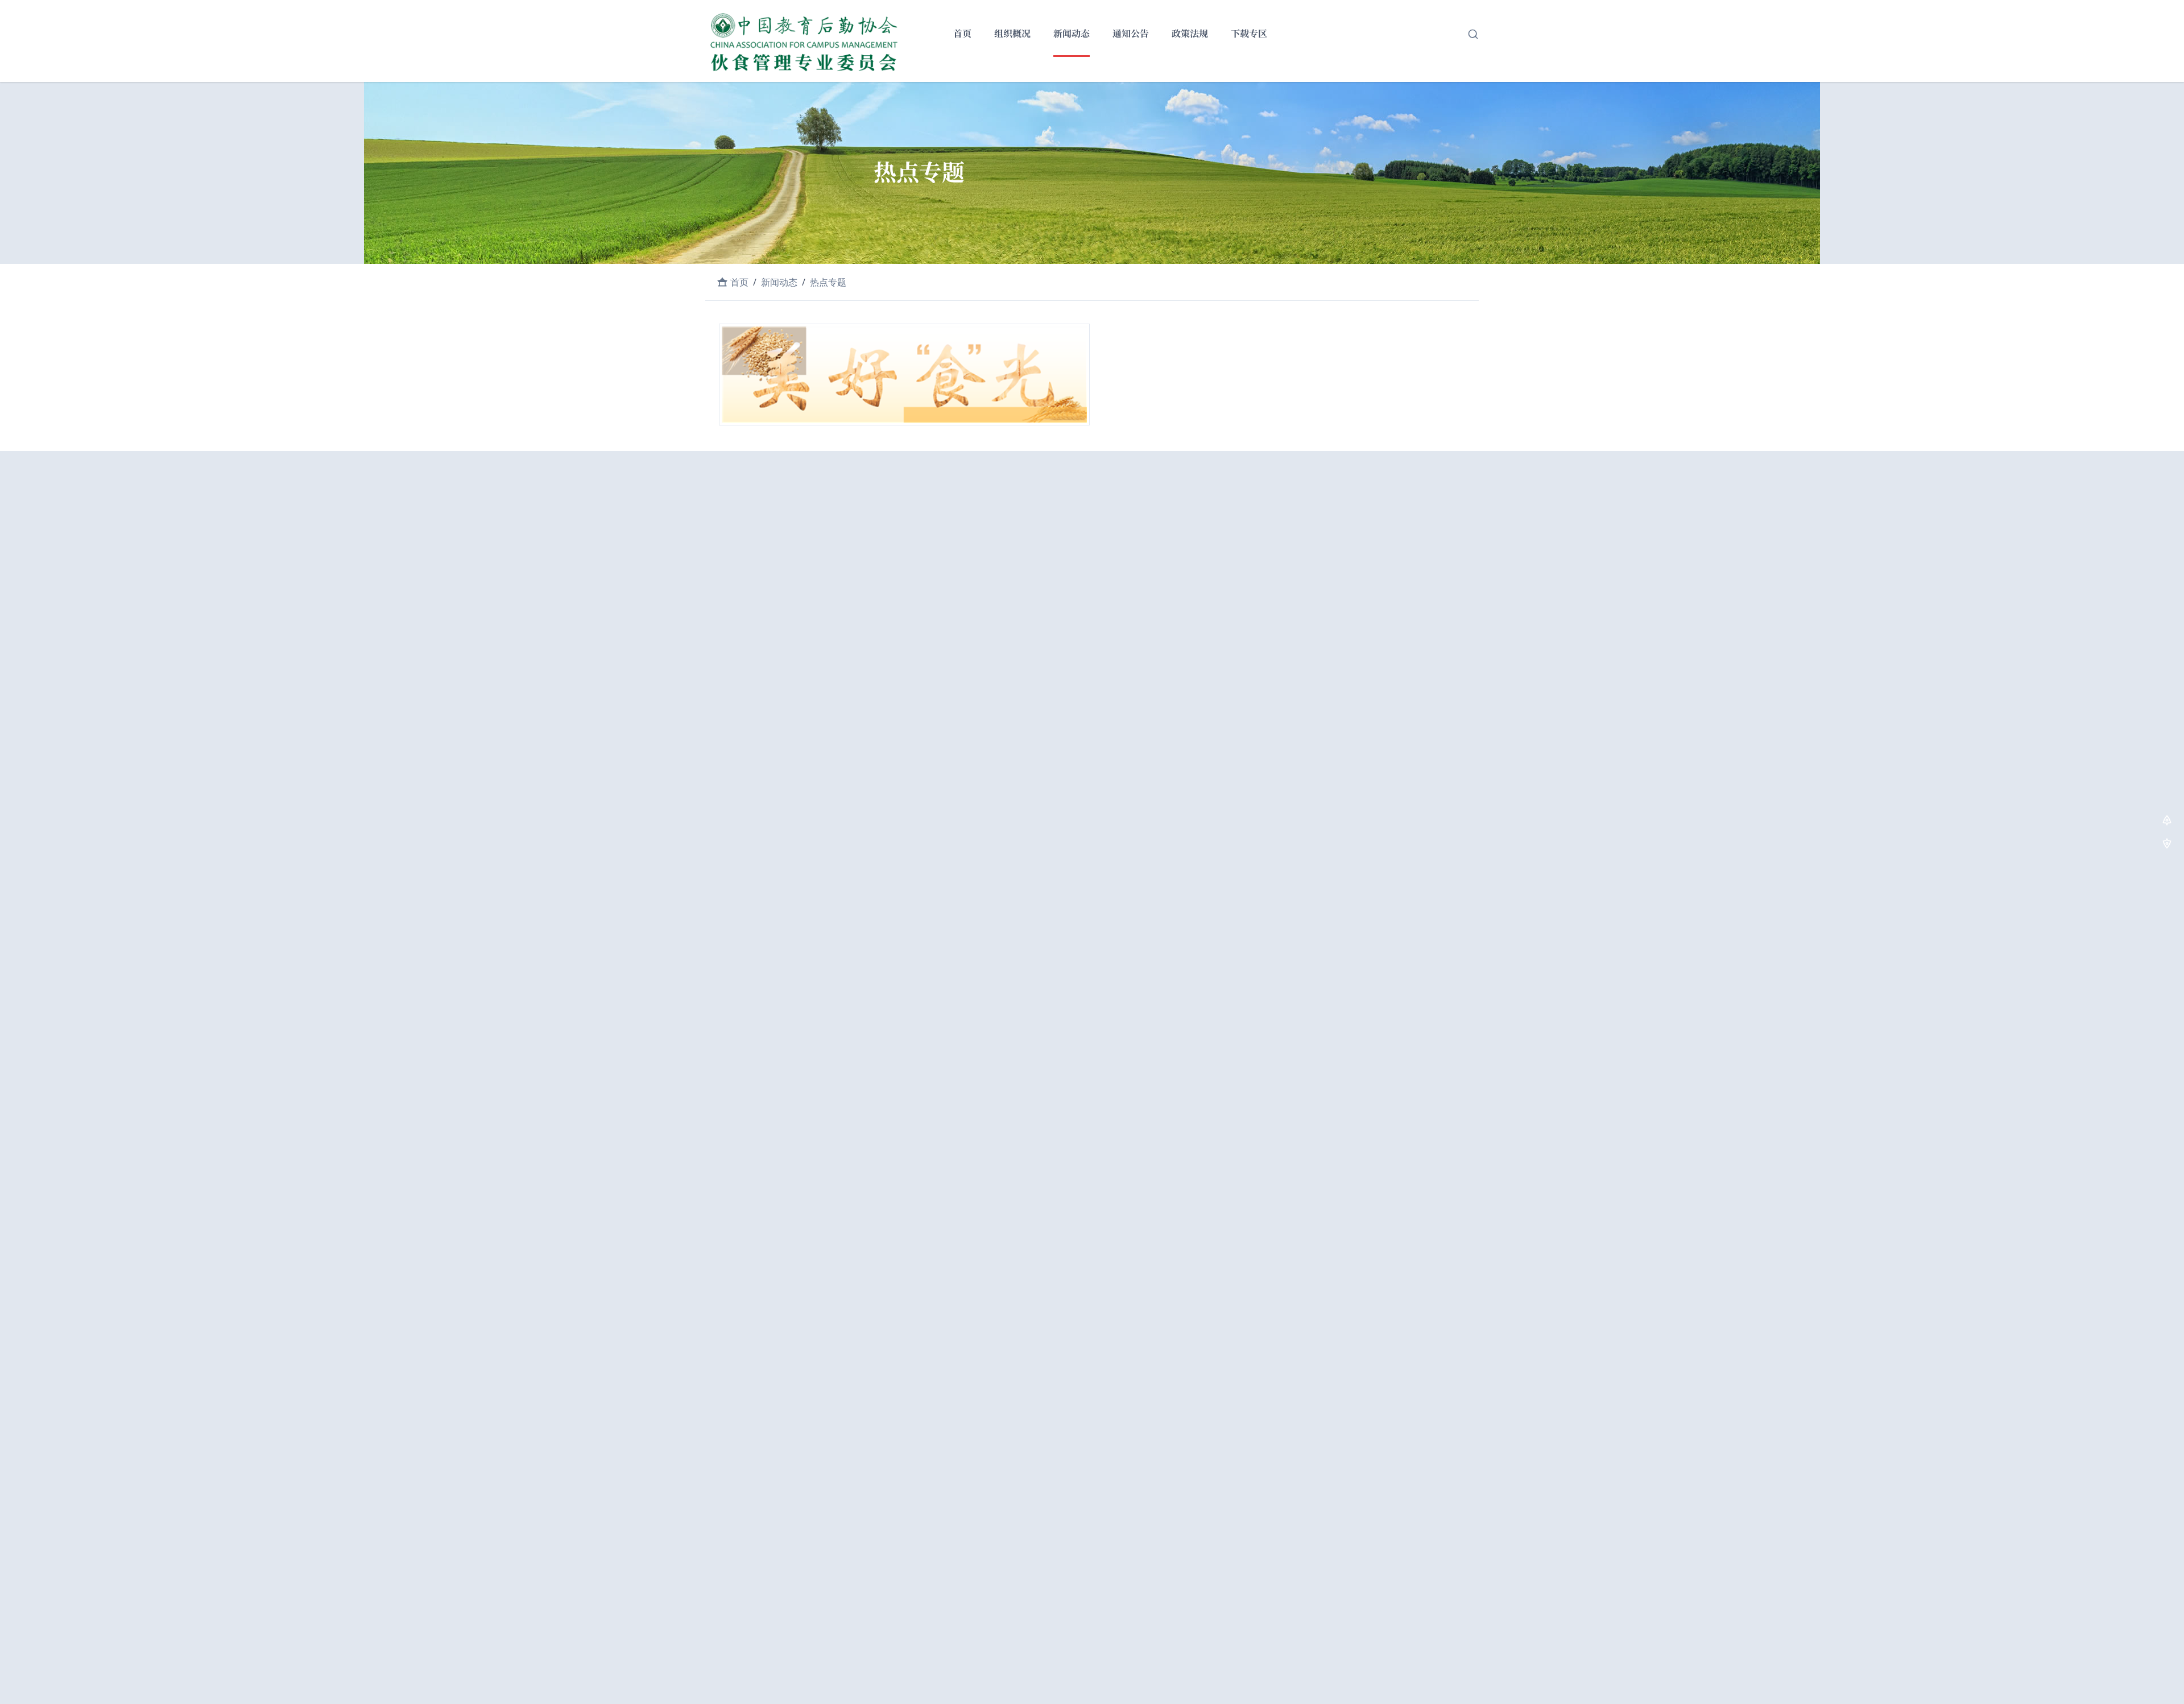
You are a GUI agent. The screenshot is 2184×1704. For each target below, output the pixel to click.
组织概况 (1012, 34)
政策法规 (1190, 34)
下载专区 (1249, 34)
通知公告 (1131, 34)
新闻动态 (1072, 34)
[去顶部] (2167, 822)
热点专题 (828, 282)
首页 (962, 34)
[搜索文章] (1473, 34)
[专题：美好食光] (904, 376)
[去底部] (2167, 845)
